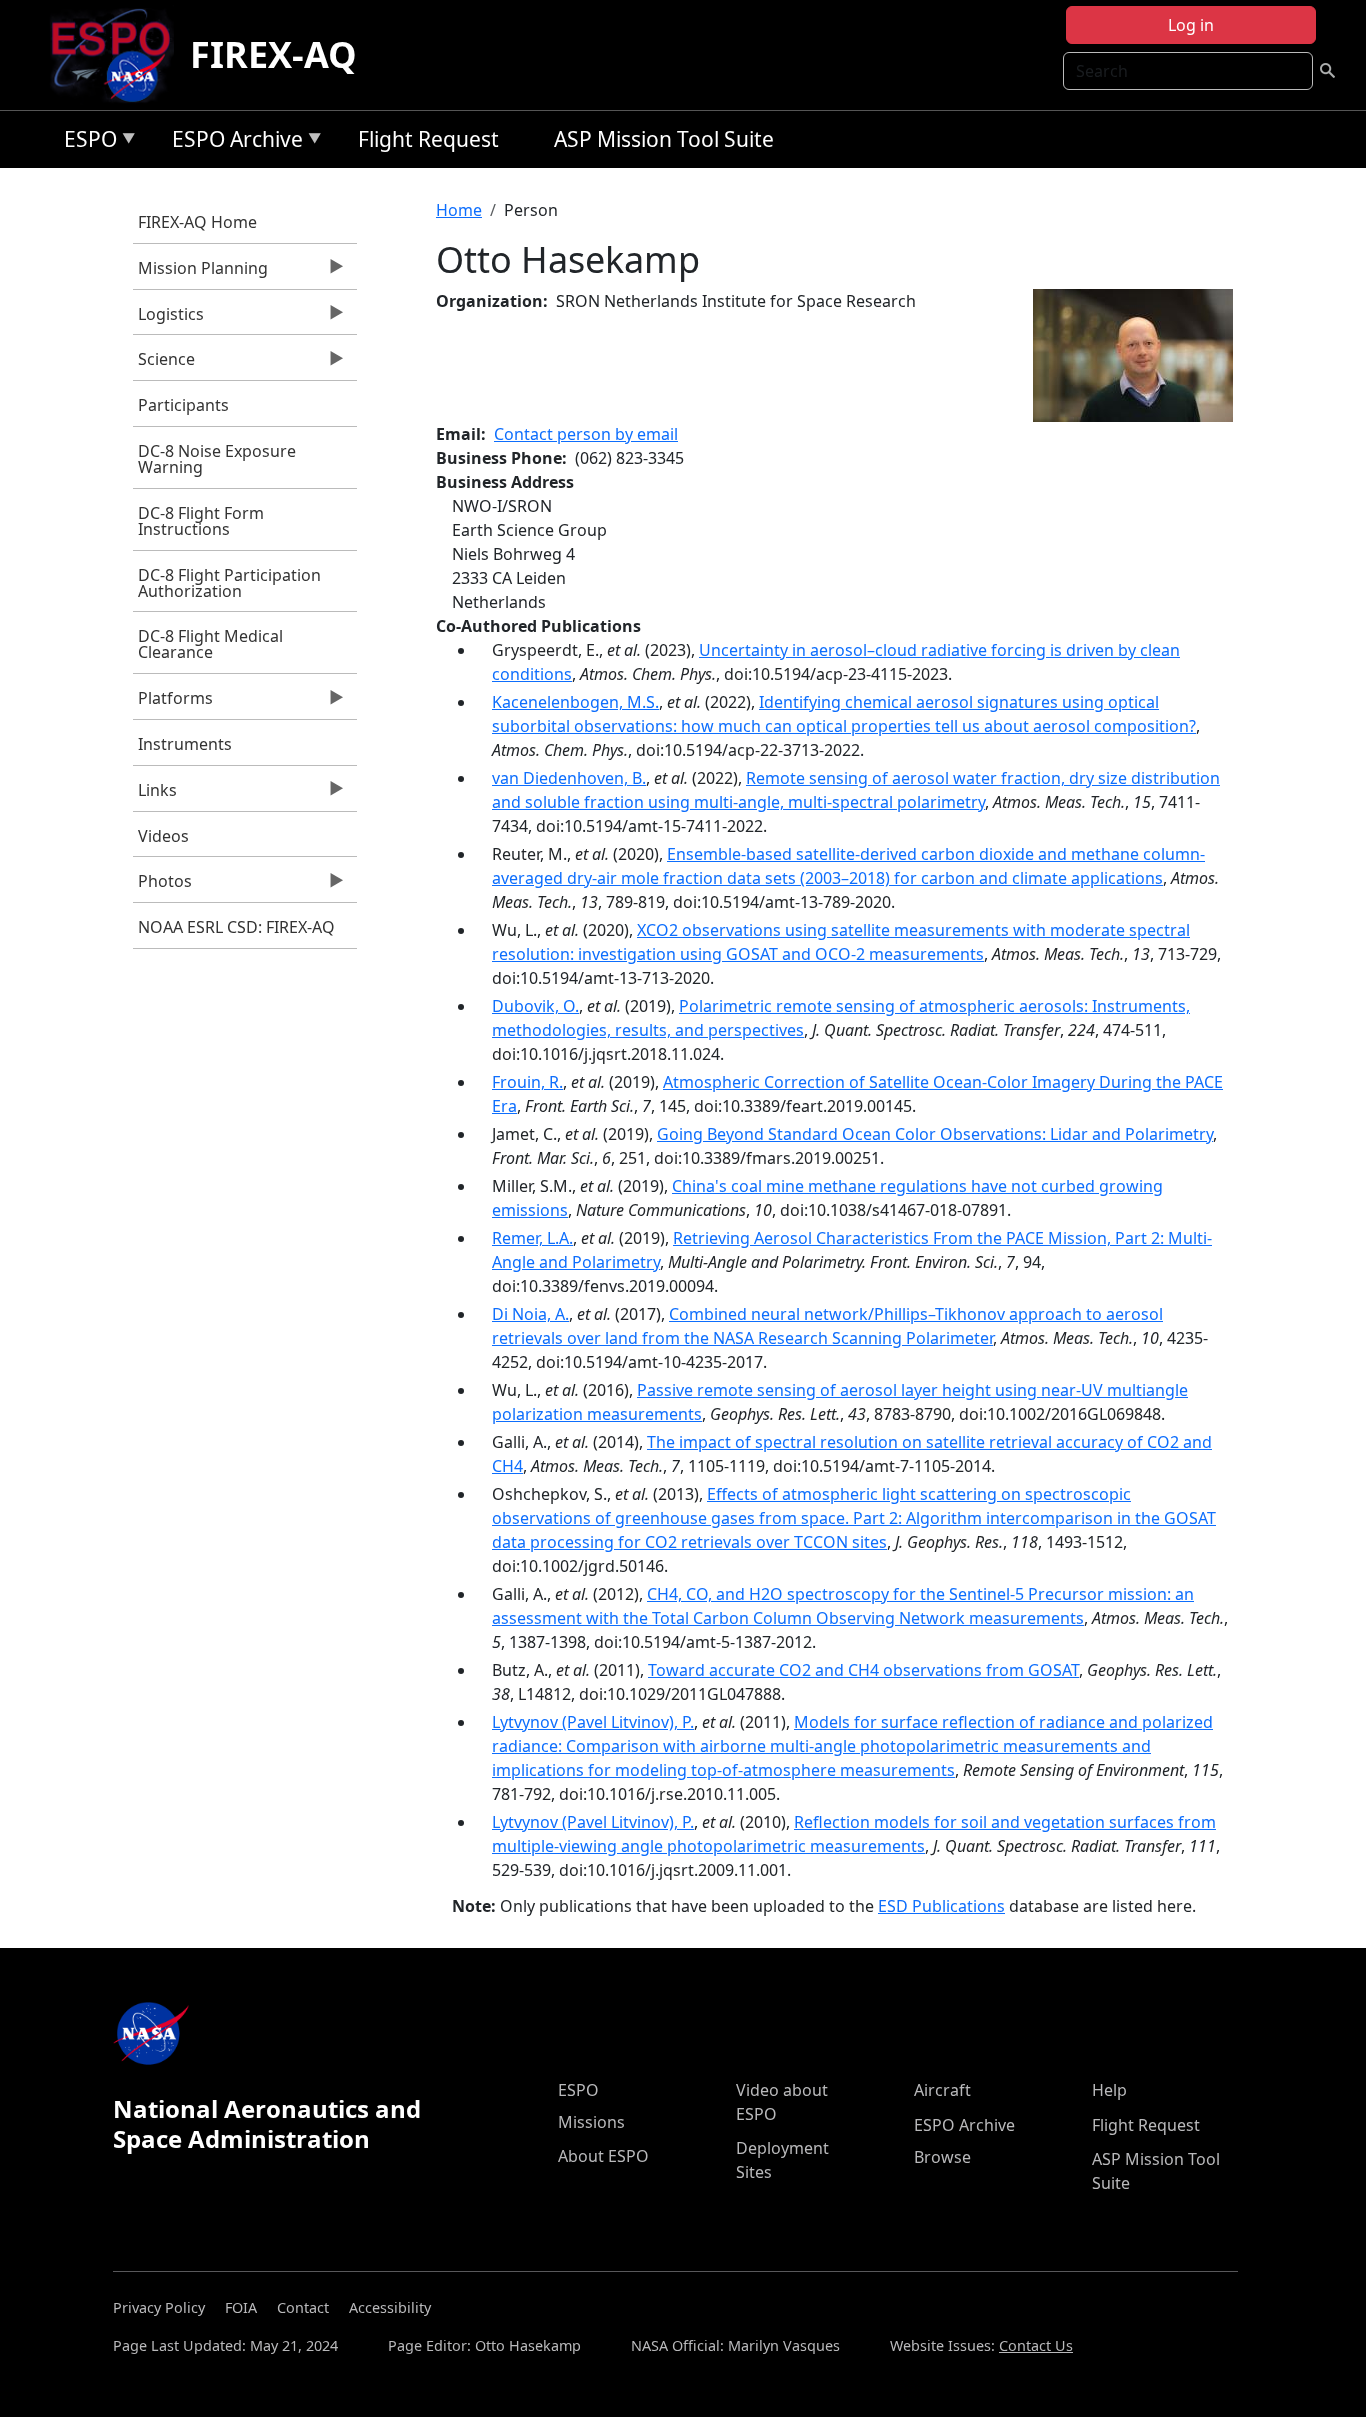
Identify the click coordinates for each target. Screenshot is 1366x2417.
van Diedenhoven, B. (569, 778)
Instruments (185, 744)
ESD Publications (941, 1906)
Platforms (173, 703)
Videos (163, 836)
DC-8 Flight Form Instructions (201, 521)
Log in (1191, 25)
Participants (183, 405)
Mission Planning (200, 273)
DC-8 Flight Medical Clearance (210, 644)
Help (1109, 2090)
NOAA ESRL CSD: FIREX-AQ (236, 927)
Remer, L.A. (532, 1238)
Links (155, 795)
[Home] (118, 55)
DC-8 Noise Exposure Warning (217, 459)
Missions (591, 2122)
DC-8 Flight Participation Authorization (229, 583)
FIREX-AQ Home (197, 222)
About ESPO (603, 2156)
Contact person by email (586, 434)
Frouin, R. (527, 1082)
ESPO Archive (232, 142)
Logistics (168, 319)
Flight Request (428, 139)
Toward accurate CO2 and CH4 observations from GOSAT (863, 1670)
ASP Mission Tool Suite (664, 139)
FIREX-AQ (273, 54)
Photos (162, 886)
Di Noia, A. (530, 1314)
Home (459, 210)
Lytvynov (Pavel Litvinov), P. (593, 1722)
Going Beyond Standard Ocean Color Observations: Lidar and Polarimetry (935, 1134)
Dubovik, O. (535, 1006)
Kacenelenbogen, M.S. (575, 702)
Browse (942, 2157)
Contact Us (1036, 2345)
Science (164, 364)
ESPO (85, 142)
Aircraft (942, 2090)
